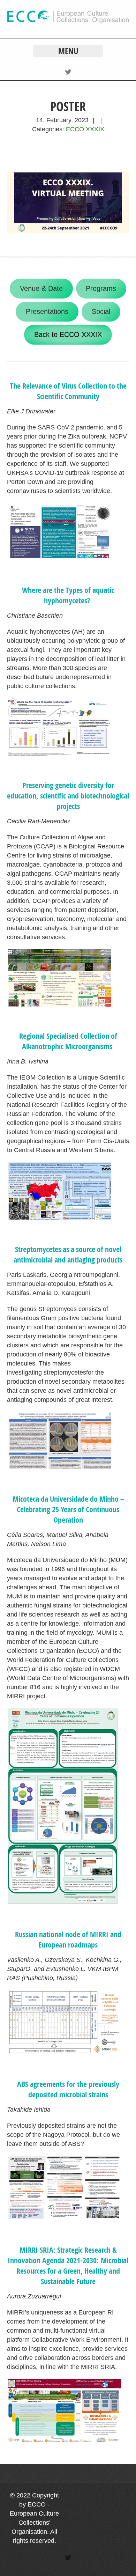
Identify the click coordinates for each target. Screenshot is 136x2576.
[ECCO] (68, 22)
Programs (101, 288)
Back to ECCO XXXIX (68, 334)
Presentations (47, 311)
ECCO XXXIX (85, 129)
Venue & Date (41, 288)
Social (101, 311)
